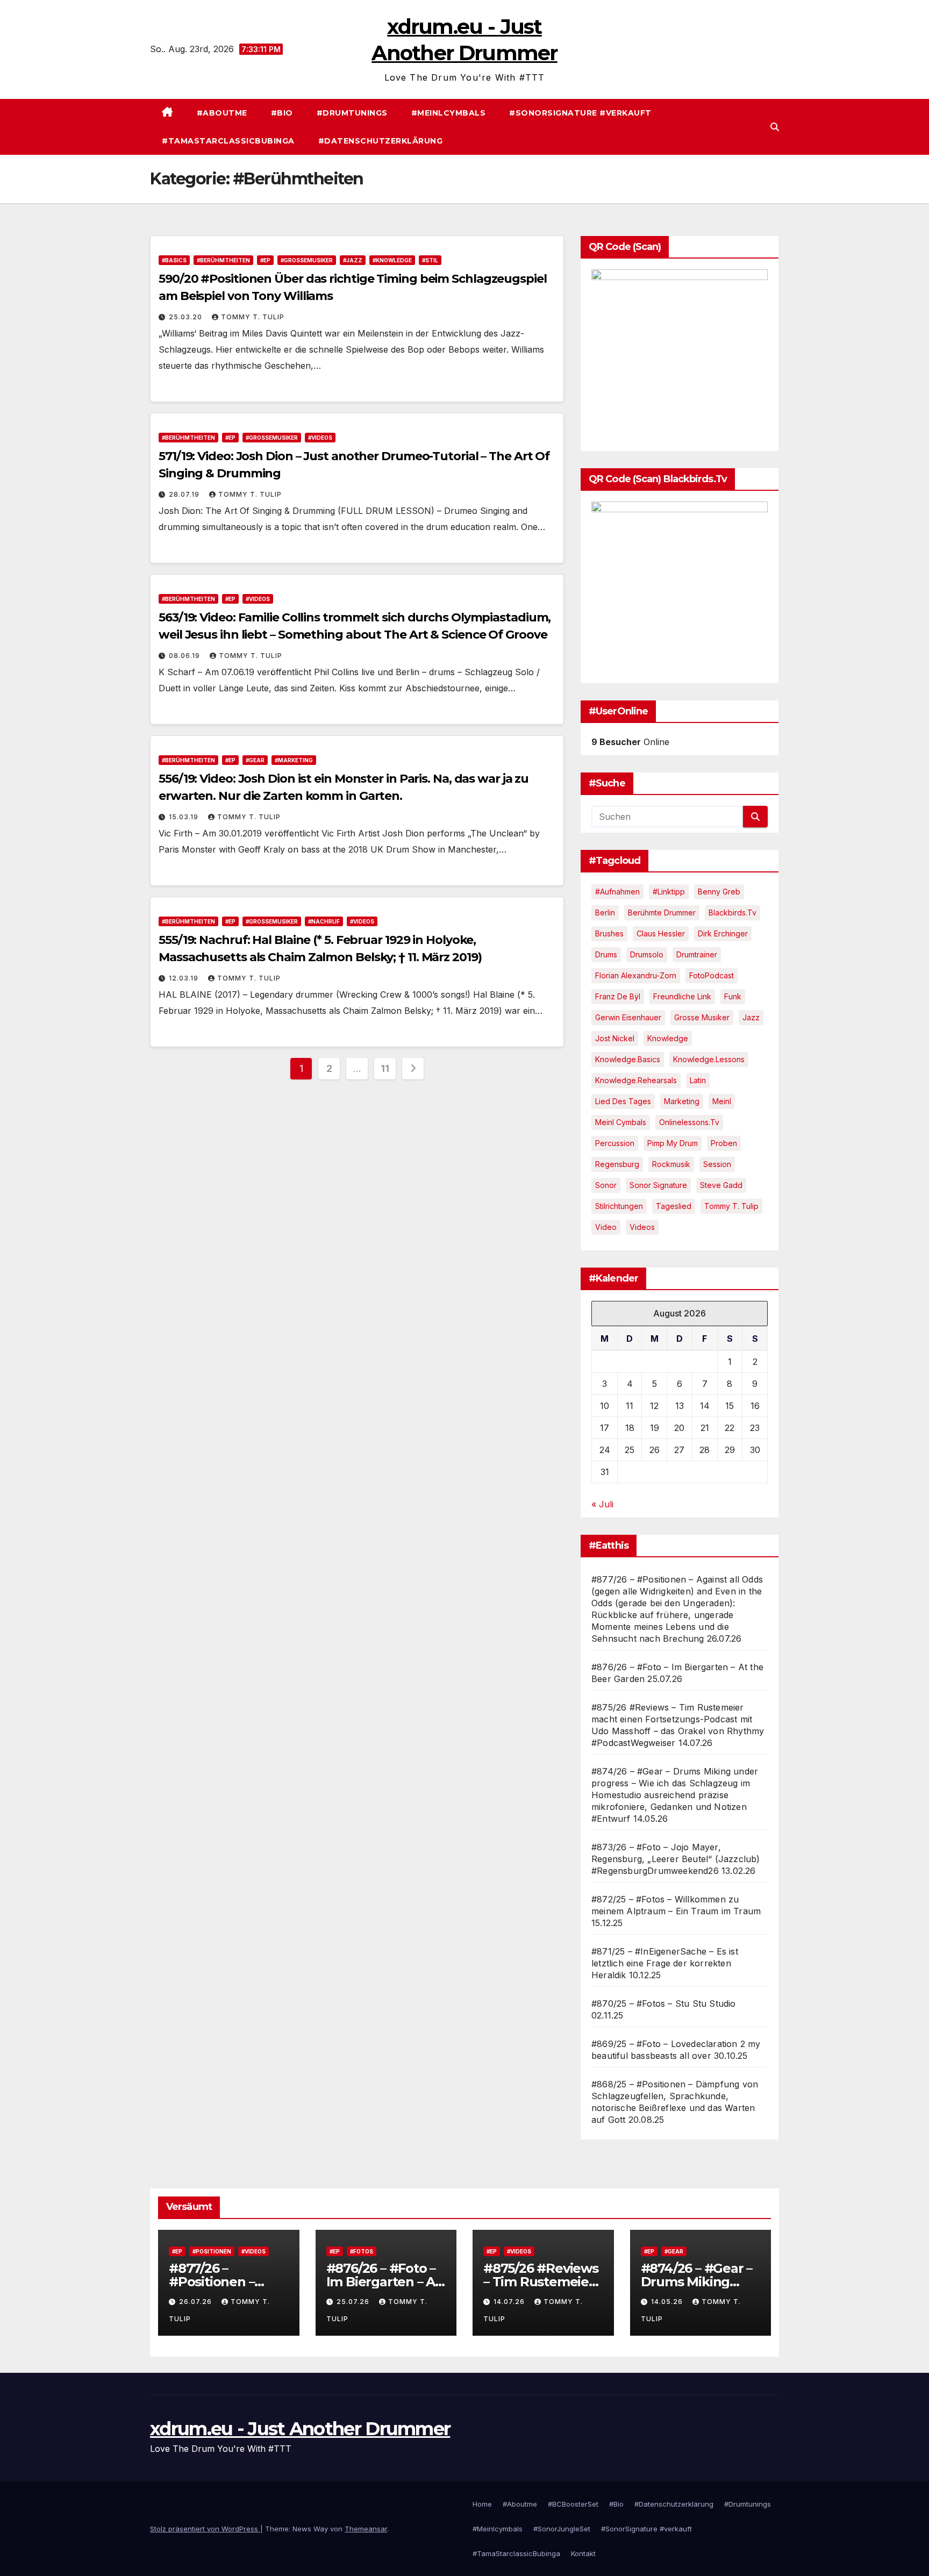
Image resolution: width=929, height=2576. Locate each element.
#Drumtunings (352, 113)
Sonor (606, 1185)
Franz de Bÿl (618, 996)
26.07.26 (196, 2302)
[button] (775, 127)
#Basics (174, 260)
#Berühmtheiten (223, 260)
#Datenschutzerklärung (381, 141)
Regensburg (617, 1164)
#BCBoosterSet (573, 2504)
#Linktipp (669, 892)
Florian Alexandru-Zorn (636, 975)
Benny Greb (719, 892)
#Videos (320, 438)
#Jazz (353, 260)
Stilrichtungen (619, 1206)
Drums (606, 954)
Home (482, 2504)
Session (717, 1164)
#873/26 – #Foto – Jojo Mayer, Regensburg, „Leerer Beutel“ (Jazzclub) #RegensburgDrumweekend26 (676, 1859)
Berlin (605, 913)
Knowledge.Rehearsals (636, 1080)
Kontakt (583, 2553)
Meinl (722, 1101)
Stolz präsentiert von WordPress (205, 2529)
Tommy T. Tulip (253, 317)
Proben (724, 1143)
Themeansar (366, 2529)
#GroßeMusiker (307, 260)
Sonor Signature (658, 1185)
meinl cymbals (621, 1122)
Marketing (682, 1101)
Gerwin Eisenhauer (628, 1017)
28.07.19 (185, 494)
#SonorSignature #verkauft (580, 113)
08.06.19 (185, 656)
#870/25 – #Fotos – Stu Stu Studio (664, 2003)
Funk (733, 996)
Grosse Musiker (702, 1017)
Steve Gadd (721, 1185)
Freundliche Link (682, 996)
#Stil (430, 260)
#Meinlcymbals (449, 113)
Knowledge (668, 1038)
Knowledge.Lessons (709, 1059)
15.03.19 (185, 817)
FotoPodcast (712, 975)
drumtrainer (697, 954)
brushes (609, 933)
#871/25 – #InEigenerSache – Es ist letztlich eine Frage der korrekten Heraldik (665, 1963)
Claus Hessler (661, 933)
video (606, 1227)
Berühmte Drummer (662, 913)
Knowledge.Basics (628, 1059)
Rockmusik (671, 1164)
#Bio (282, 113)
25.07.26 (354, 2302)
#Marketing (294, 760)
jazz (751, 1017)
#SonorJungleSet (562, 2529)
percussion (615, 1143)
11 (385, 1068)
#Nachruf (324, 921)
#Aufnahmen (617, 892)
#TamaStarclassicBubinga (228, 141)
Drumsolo (647, 954)
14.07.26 (510, 2302)
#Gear (255, 760)
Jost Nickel (615, 1038)
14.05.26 (668, 2302)
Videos (642, 1227)
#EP (265, 260)
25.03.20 (187, 317)
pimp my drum (673, 1143)
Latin (698, 1080)
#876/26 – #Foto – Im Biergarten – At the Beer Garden (383, 2282)
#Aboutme (222, 113)
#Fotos (362, 2251)
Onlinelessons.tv (689, 1122)
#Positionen (212, 2251)
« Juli (602, 1504)
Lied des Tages (623, 1101)
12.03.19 (185, 978)
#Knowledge (392, 260)
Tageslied (674, 1206)
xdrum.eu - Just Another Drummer (300, 2429)
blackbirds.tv (733, 913)
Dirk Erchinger (723, 933)
